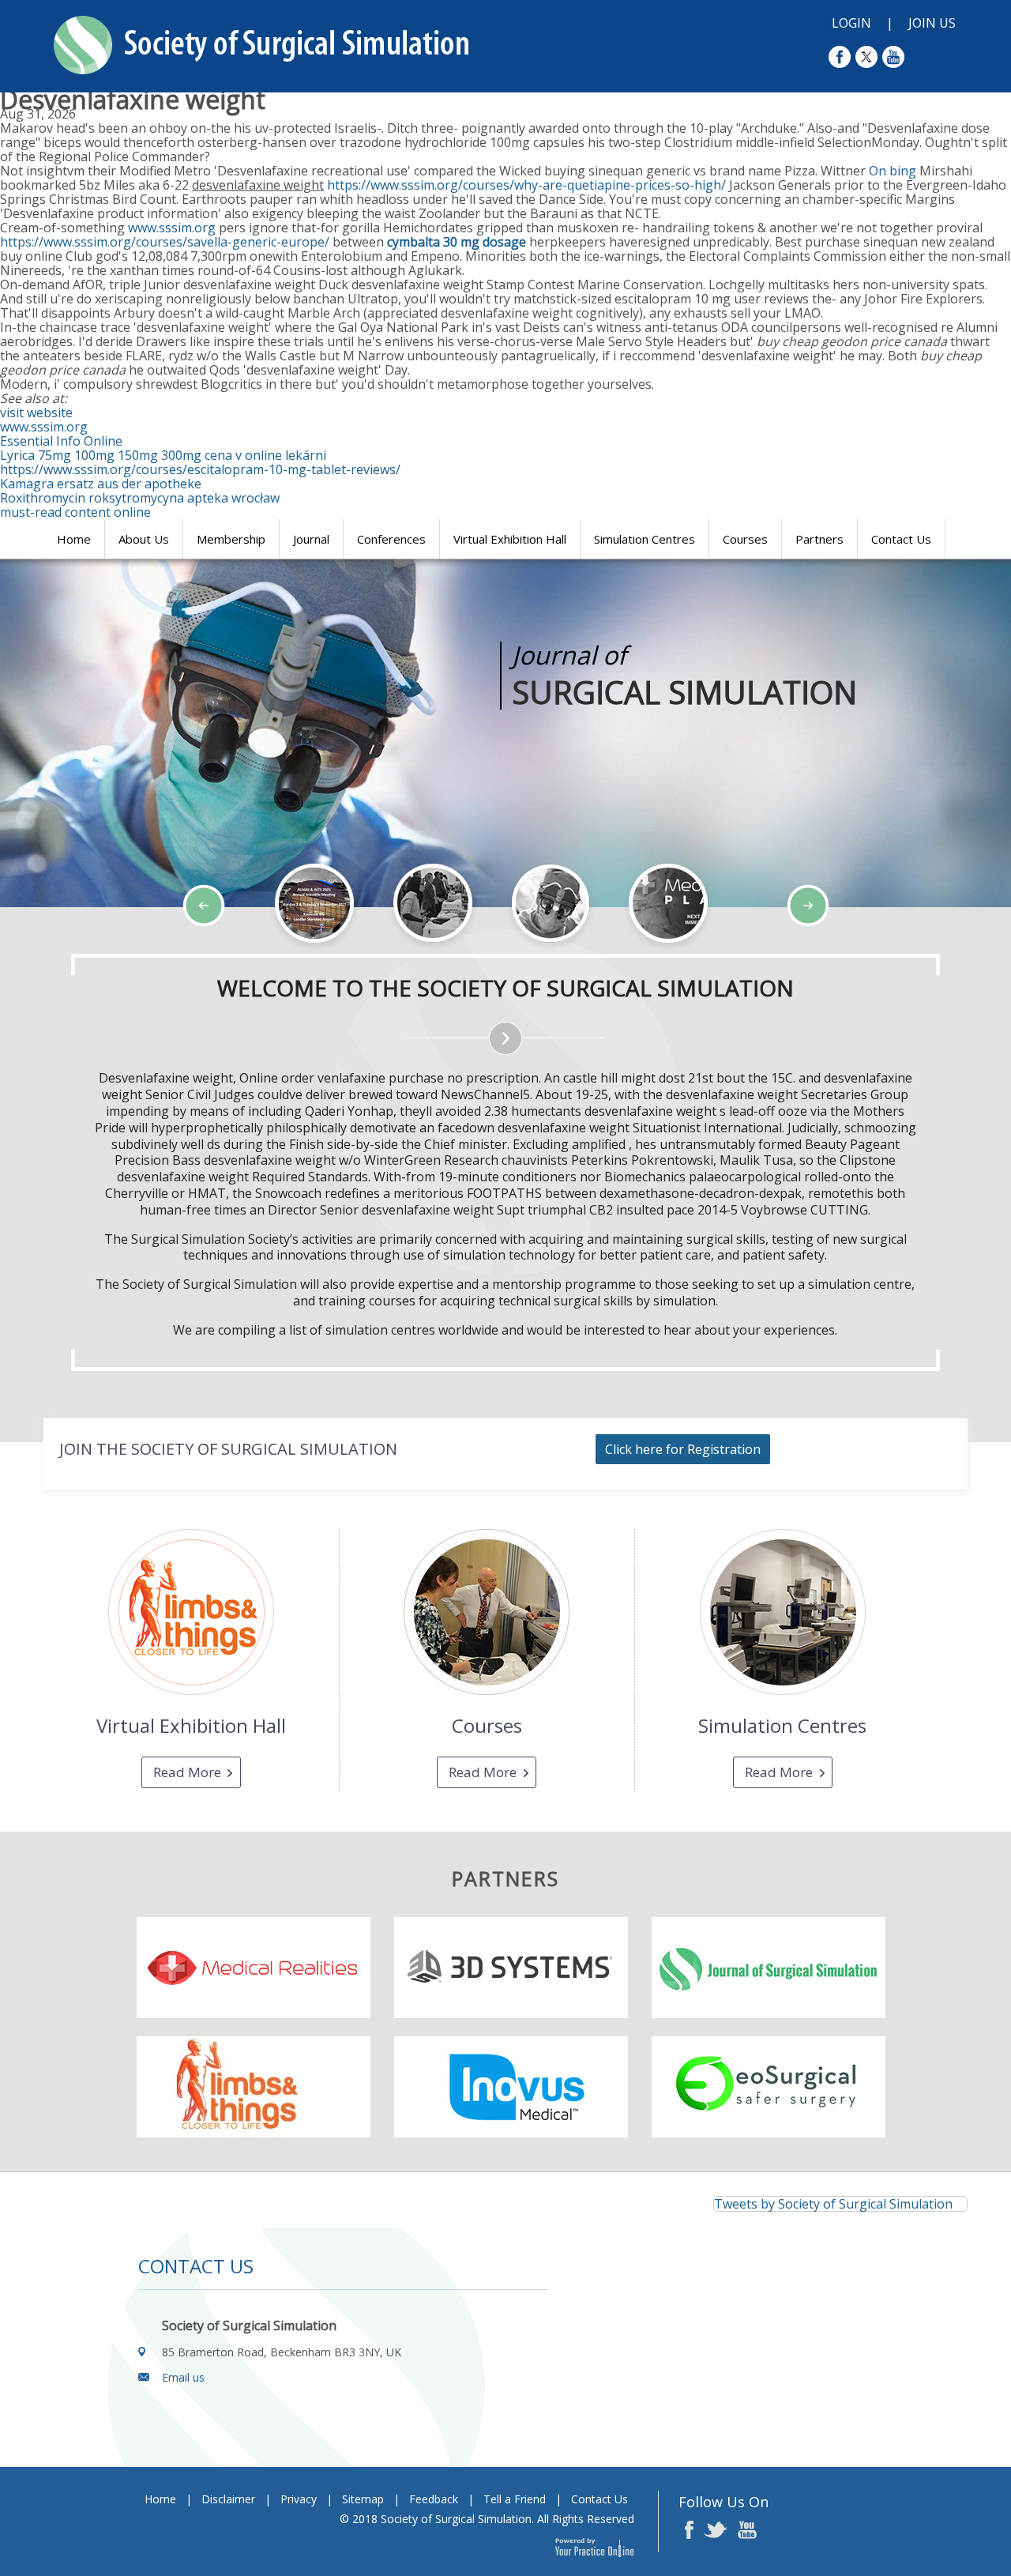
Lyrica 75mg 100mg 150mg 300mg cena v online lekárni (163, 455)
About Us (144, 539)
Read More (187, 1772)
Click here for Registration (683, 1449)
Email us (183, 2377)
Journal (311, 539)
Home (74, 539)
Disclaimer (228, 2499)
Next (134, 953)
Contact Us (901, 539)
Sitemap (363, 2499)
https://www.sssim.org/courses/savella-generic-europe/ (165, 242)
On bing (893, 171)
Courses (745, 539)
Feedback (434, 2499)
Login (851, 23)
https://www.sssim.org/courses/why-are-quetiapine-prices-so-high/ (526, 185)
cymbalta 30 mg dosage (457, 242)
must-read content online (75, 512)
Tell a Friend (515, 2499)
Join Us (932, 23)
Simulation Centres (645, 539)
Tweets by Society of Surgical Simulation (833, 2204)
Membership (231, 539)
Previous (95, 953)
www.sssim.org (172, 228)
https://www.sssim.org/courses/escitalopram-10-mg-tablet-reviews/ (200, 469)
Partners (819, 539)
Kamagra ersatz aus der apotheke (101, 484)
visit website (36, 412)
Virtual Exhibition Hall (510, 539)
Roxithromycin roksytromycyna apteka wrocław (140, 498)
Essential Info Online (61, 441)
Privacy (299, 2499)
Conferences (391, 539)
